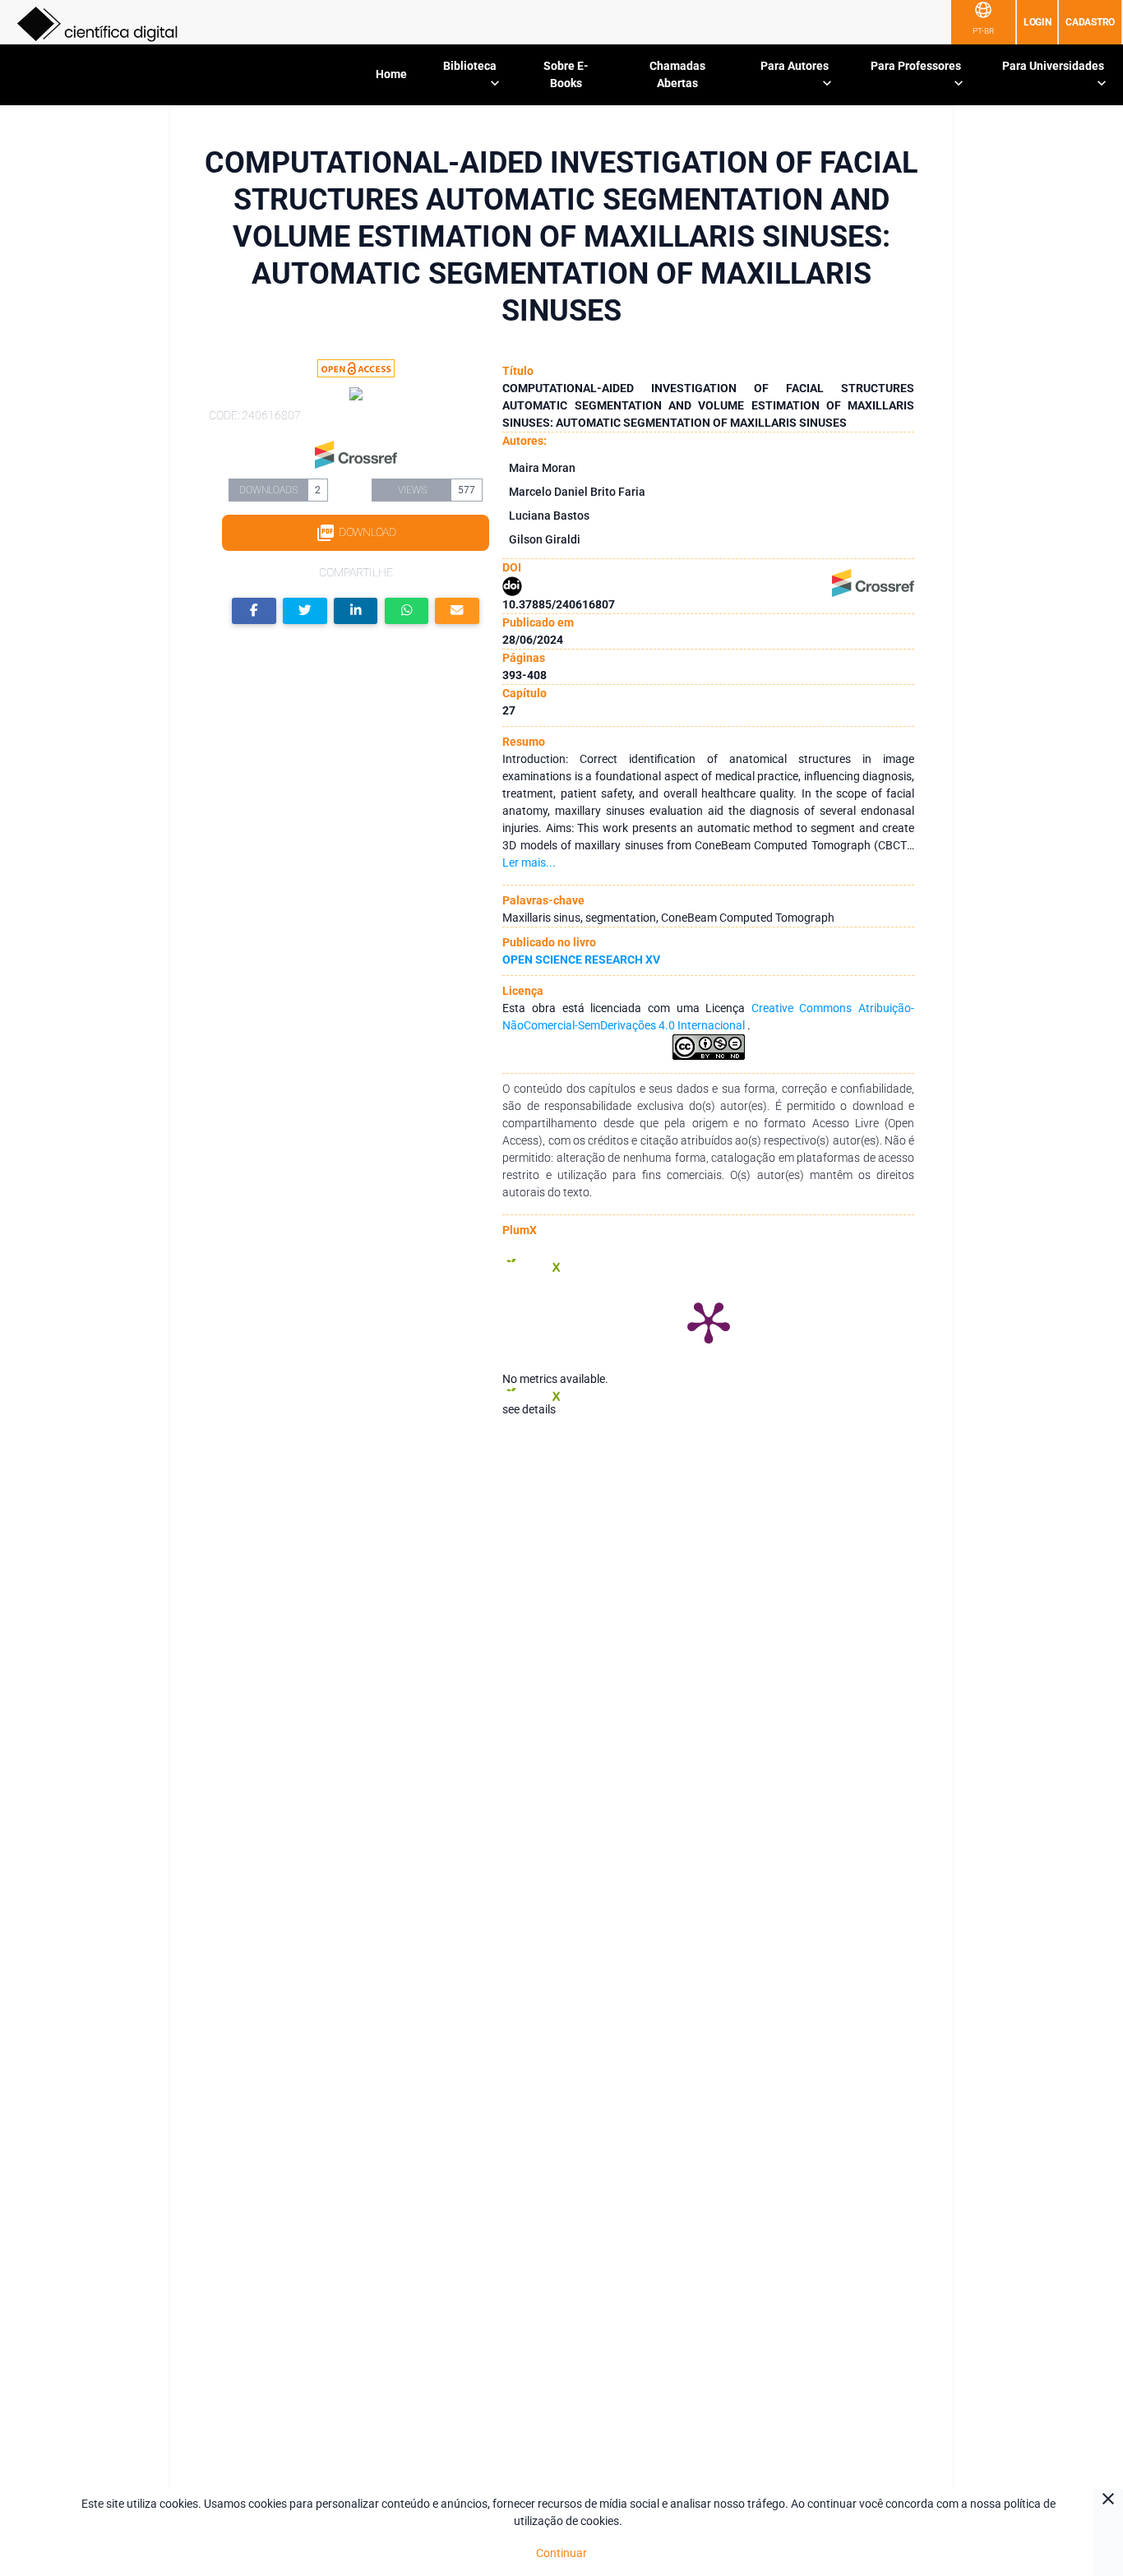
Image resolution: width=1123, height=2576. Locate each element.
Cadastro (1090, 22)
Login (1038, 22)
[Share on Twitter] (305, 611)
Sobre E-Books (566, 74)
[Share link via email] (457, 611)
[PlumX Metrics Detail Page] (709, 1321)
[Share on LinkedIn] (356, 611)
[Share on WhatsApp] (407, 611)
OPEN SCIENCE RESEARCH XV (581, 960)
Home (391, 74)
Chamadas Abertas (677, 74)
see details (529, 1409)
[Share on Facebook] (254, 611)
